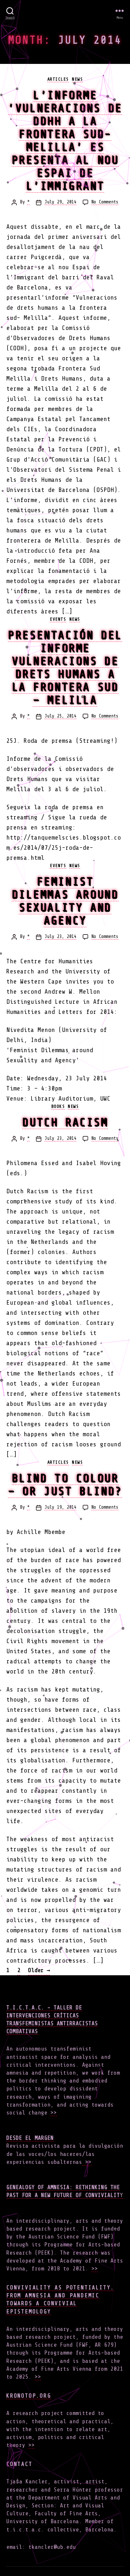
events (58, 619)
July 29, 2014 (60, 202)
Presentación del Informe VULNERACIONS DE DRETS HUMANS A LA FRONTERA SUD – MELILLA (65, 667)
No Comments (105, 202)
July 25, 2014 (60, 716)
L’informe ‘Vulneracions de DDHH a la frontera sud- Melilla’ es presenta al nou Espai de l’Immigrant (65, 140)
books (58, 1106)
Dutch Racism (65, 1122)
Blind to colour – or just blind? (65, 1485)
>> (54, 2113)
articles (58, 79)
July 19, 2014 (60, 1507)
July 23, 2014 (60, 937)
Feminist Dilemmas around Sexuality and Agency (65, 901)
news (77, 79)
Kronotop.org (29, 2396)
